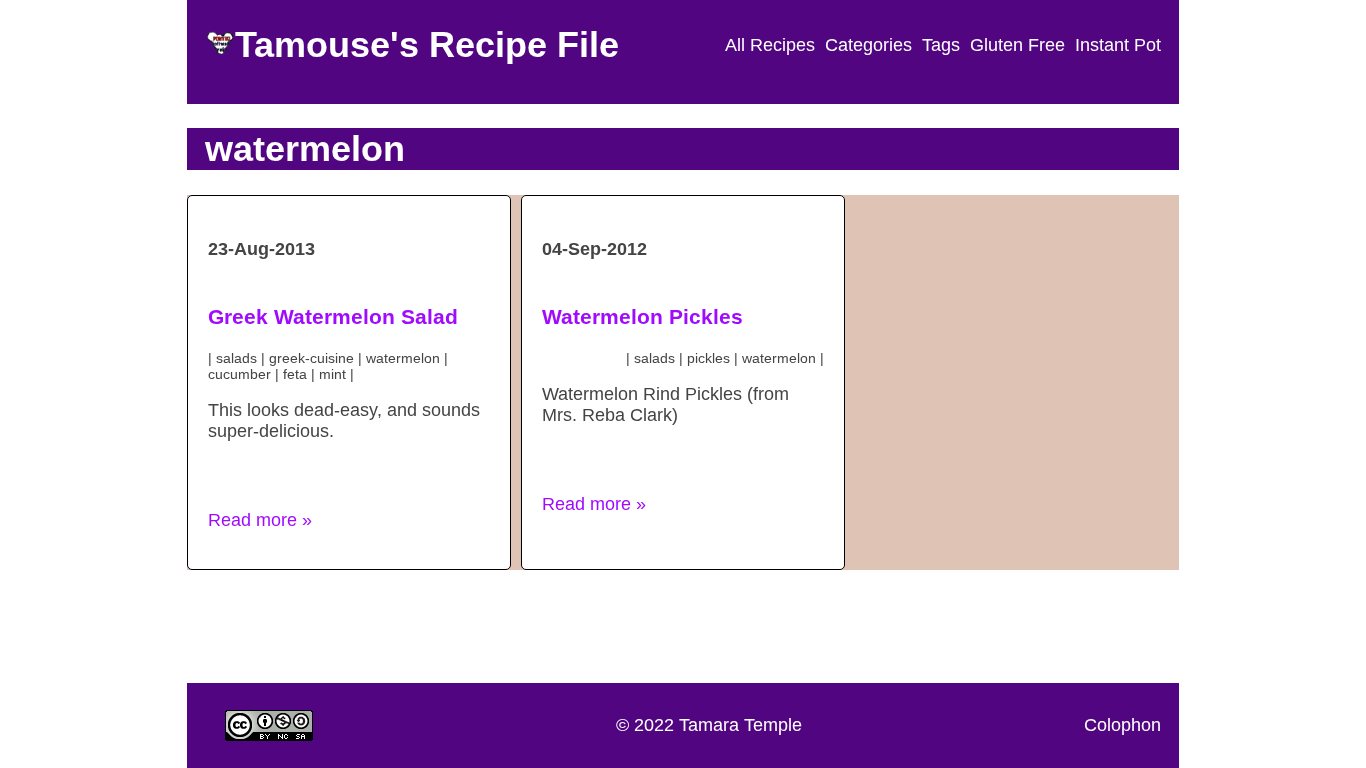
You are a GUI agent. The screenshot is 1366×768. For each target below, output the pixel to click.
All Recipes (770, 45)
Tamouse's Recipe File (427, 44)
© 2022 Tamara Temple (709, 725)
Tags (941, 45)
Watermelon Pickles (642, 316)
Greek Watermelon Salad (333, 316)
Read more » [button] (260, 520)
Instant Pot (1118, 45)
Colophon (1122, 725)
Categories (868, 45)
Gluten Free (1017, 45)
